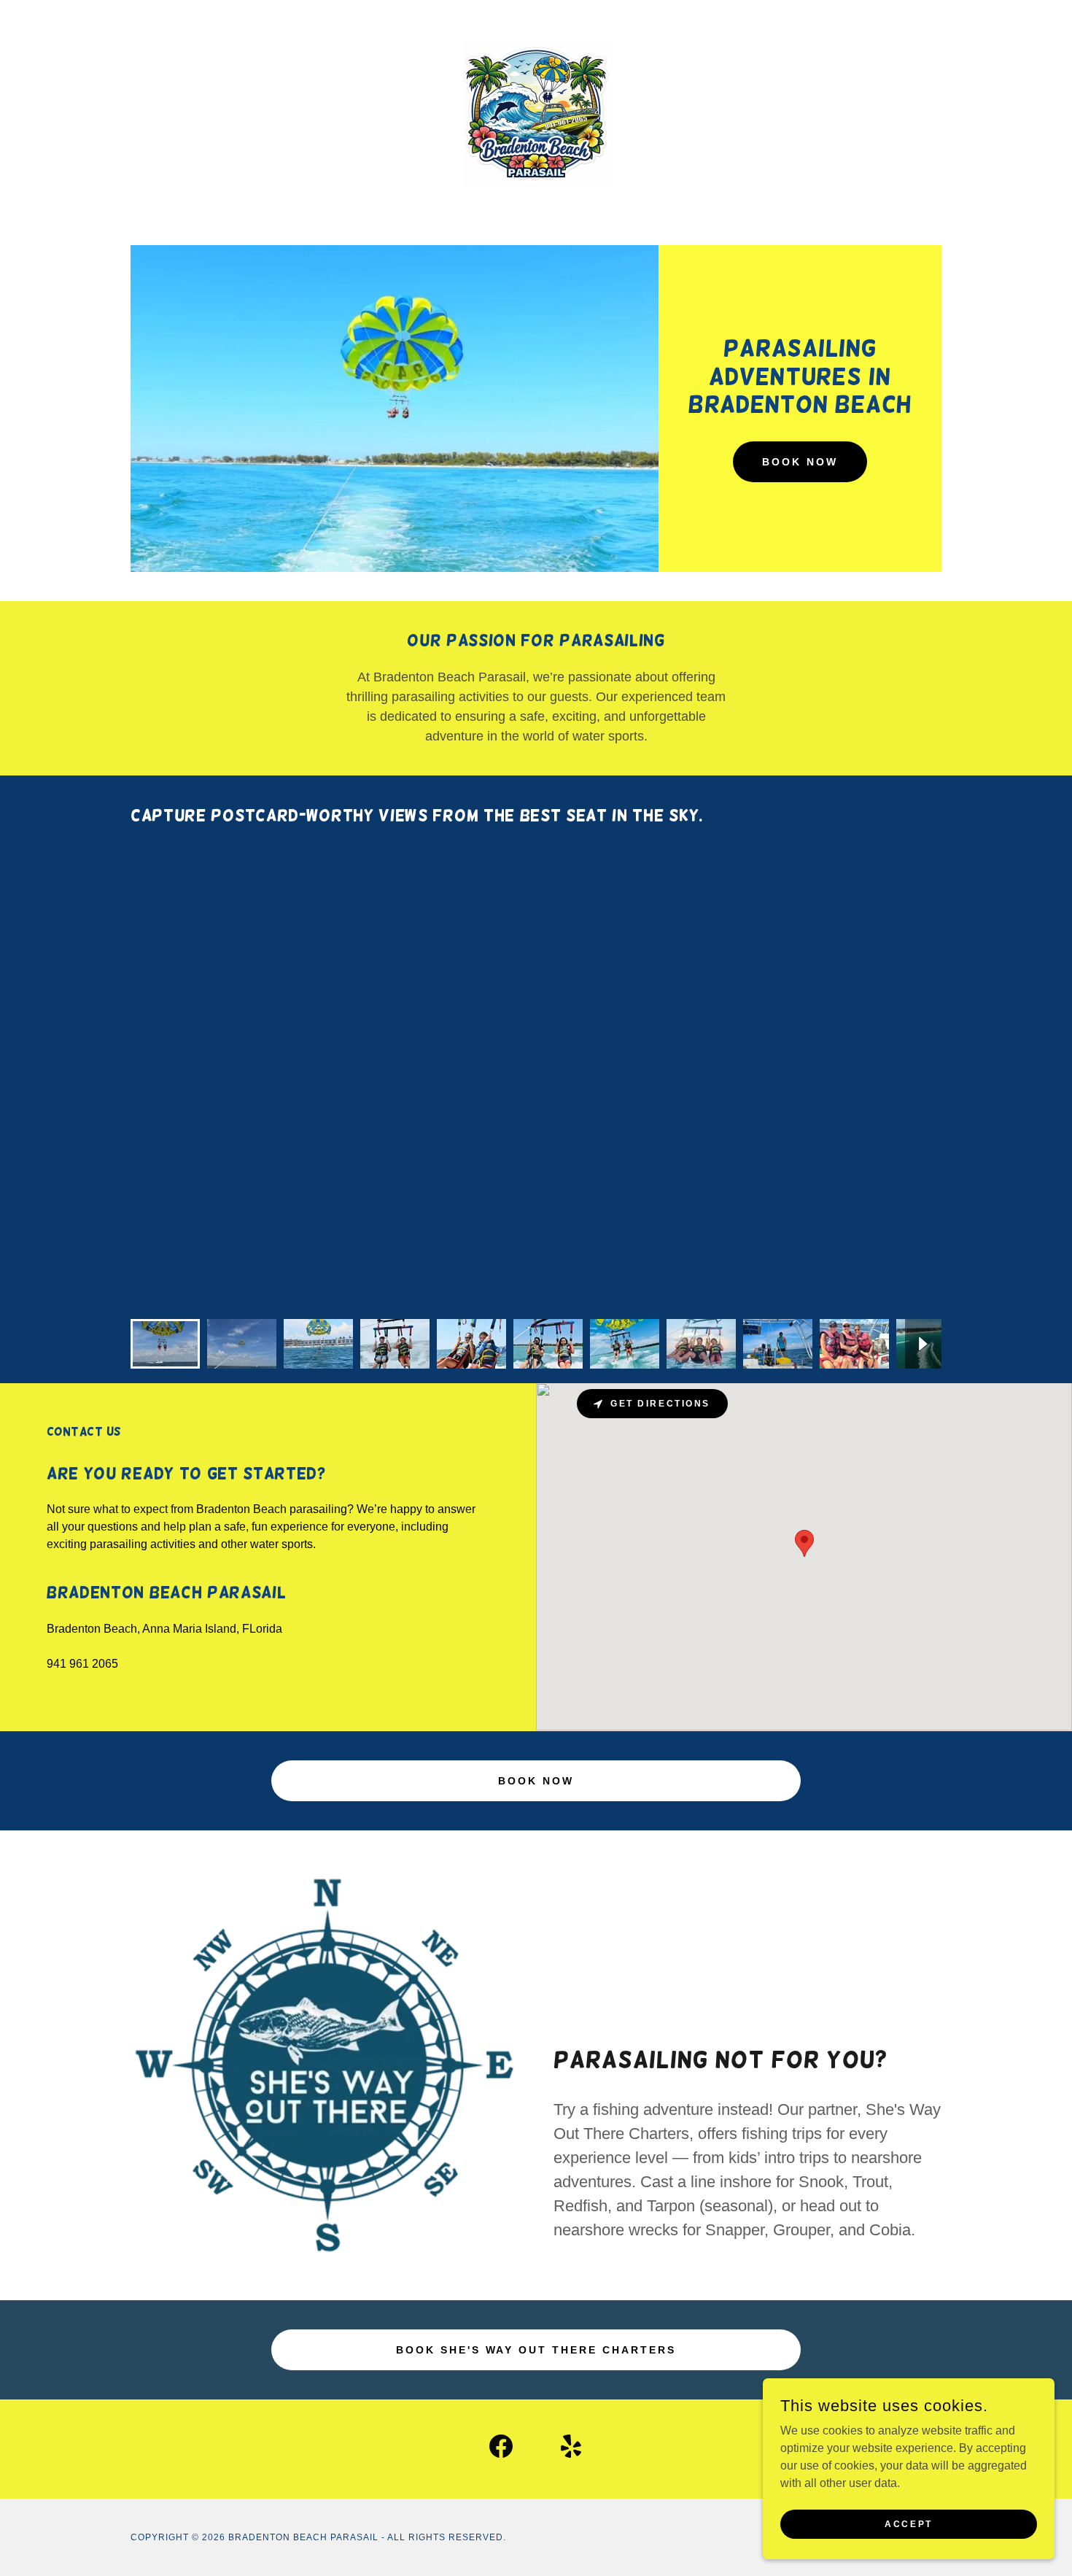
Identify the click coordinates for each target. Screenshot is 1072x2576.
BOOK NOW (800, 462)
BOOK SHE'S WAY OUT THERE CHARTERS (536, 2350)
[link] (536, 113)
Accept (908, 2523)
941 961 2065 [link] (82, 1664)
